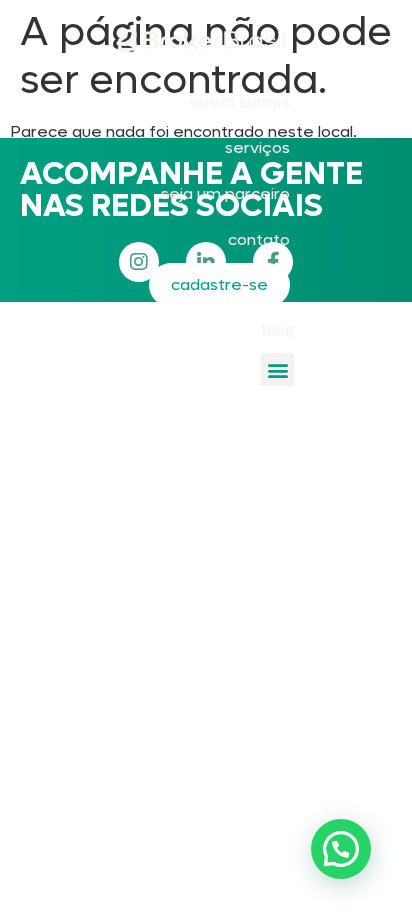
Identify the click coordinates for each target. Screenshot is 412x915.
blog (278, 329)
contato (259, 239)
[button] (277, 369)
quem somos (240, 101)
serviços (257, 147)
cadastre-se (219, 284)
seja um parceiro (225, 193)
